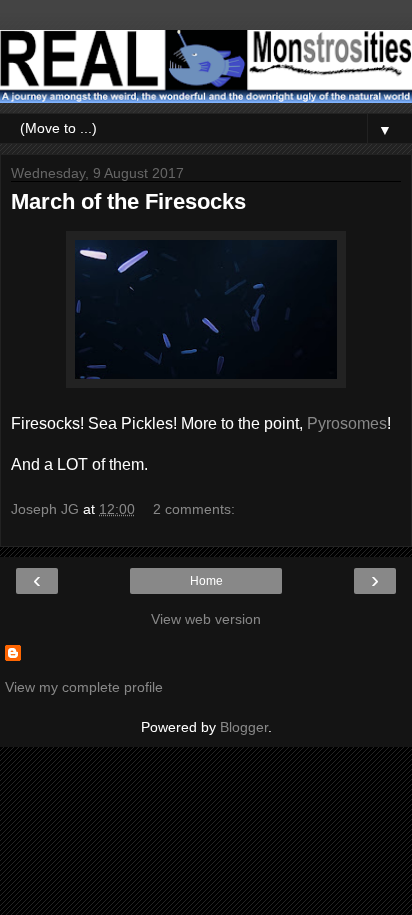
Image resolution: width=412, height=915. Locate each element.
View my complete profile (84, 687)
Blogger (244, 727)
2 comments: (194, 509)
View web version (206, 619)
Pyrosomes (347, 423)
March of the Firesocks (128, 201)
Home (206, 581)
